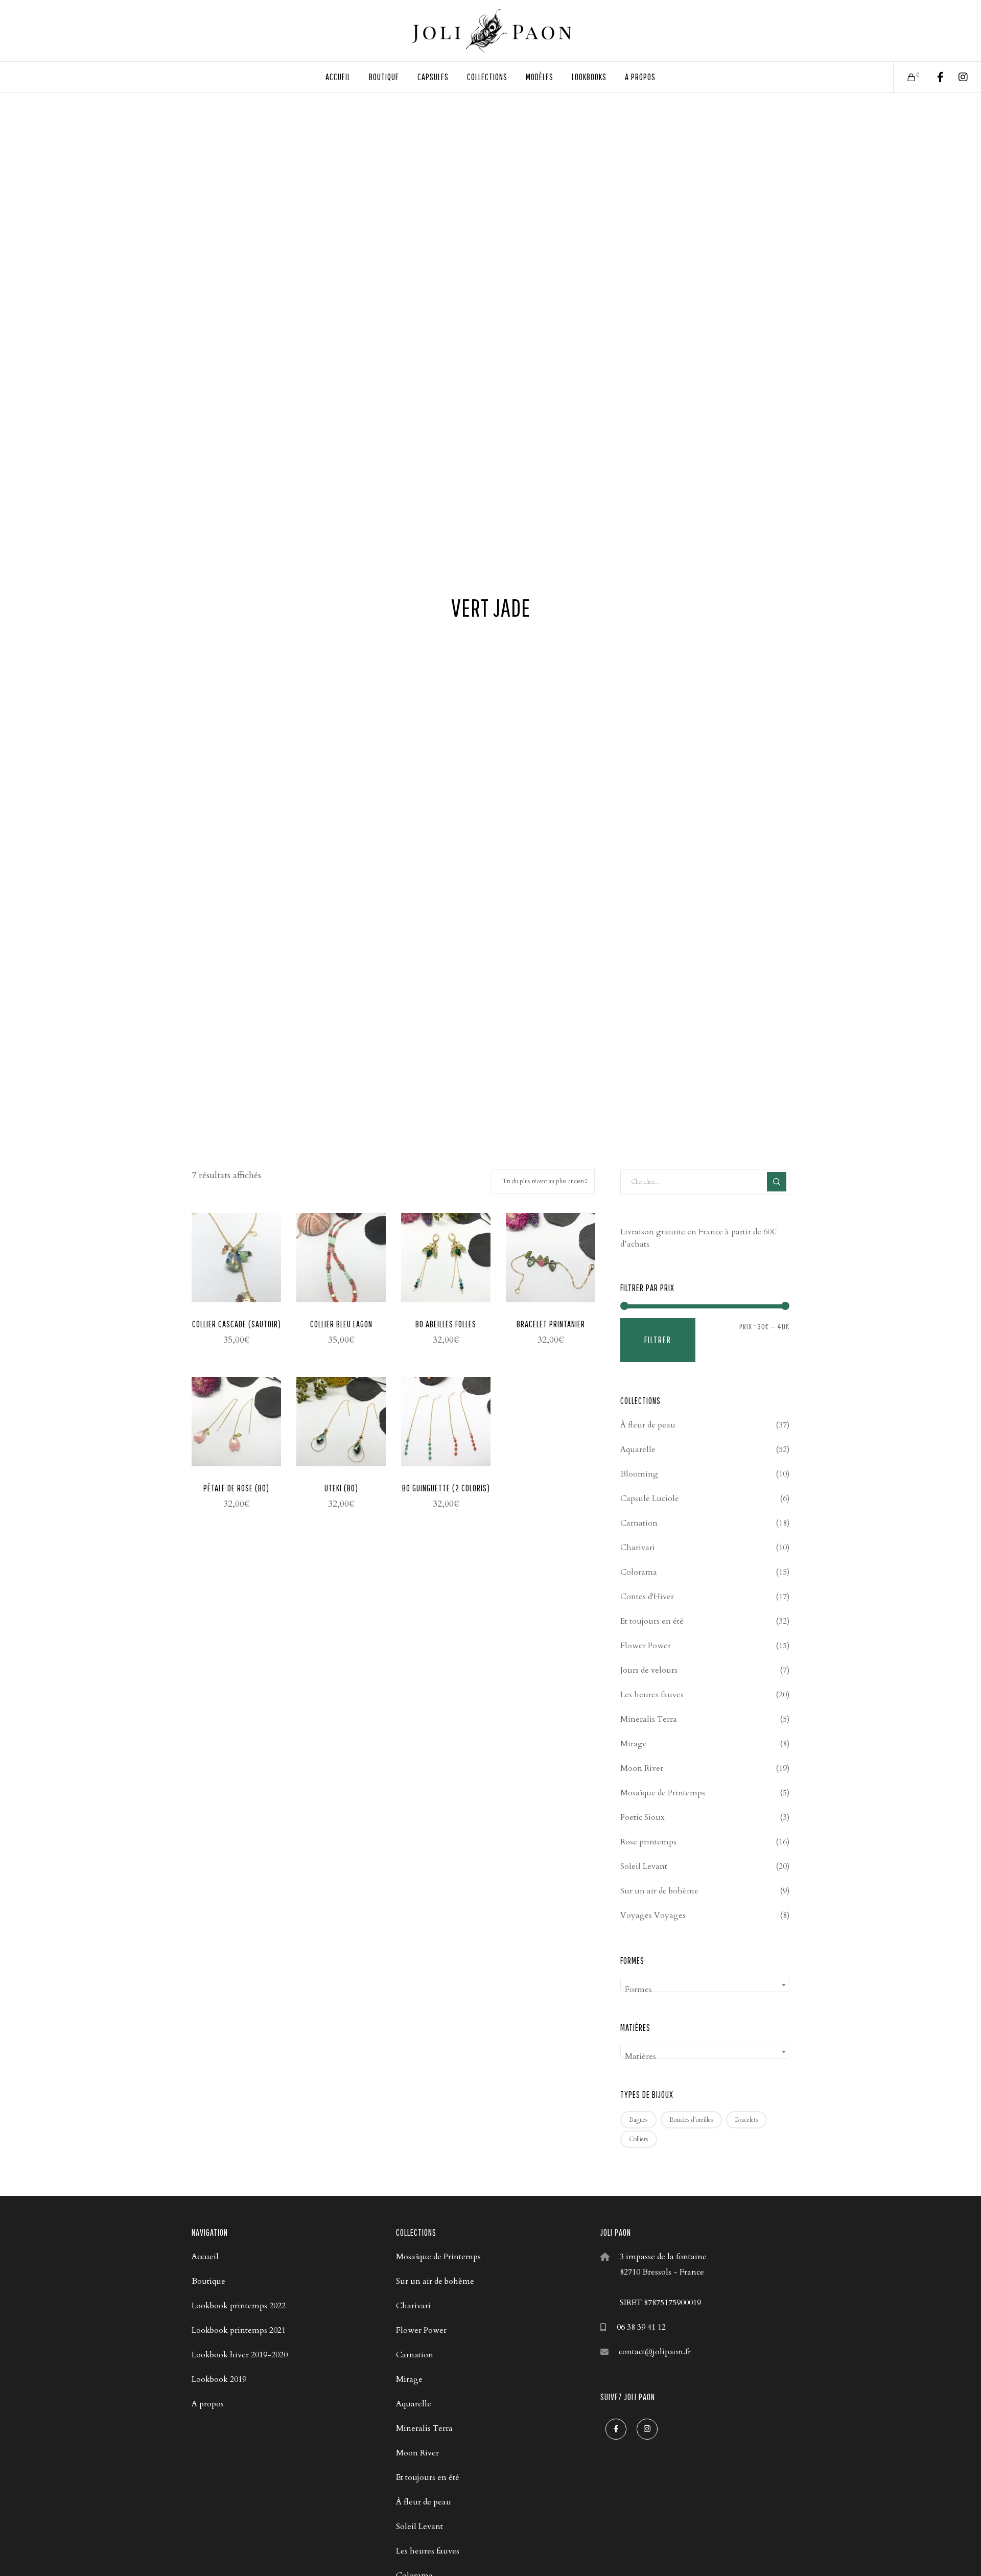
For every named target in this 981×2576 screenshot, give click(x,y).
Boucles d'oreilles (691, 2120)
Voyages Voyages (653, 1915)
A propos (208, 2404)
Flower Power (646, 1646)
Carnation (639, 1523)
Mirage (634, 1744)
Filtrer (658, 1340)
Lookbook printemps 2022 (239, 2306)
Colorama (639, 1572)
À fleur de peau (648, 1425)
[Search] (777, 1182)
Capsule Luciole (650, 1498)
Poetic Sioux (643, 1817)
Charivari (638, 1548)
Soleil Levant (644, 1866)
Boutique (208, 2281)
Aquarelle (638, 1449)
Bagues (638, 2120)
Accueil (205, 2257)
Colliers (639, 2139)
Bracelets (746, 2120)
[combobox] (705, 1985)
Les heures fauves (652, 1695)
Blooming (639, 1474)
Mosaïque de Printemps (663, 1793)
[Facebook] (934, 77)
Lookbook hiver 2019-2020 (240, 2355)
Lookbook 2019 (219, 2379)
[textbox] (705, 1989)
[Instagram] (957, 77)
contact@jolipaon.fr (655, 2352)
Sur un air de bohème (659, 1891)
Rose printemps (648, 1842)
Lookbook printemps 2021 (239, 2330)
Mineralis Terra (649, 1719)
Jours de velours (649, 1670)
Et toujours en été (652, 1621)
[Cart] (905, 77)
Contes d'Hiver (647, 1597)
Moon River (642, 1768)
